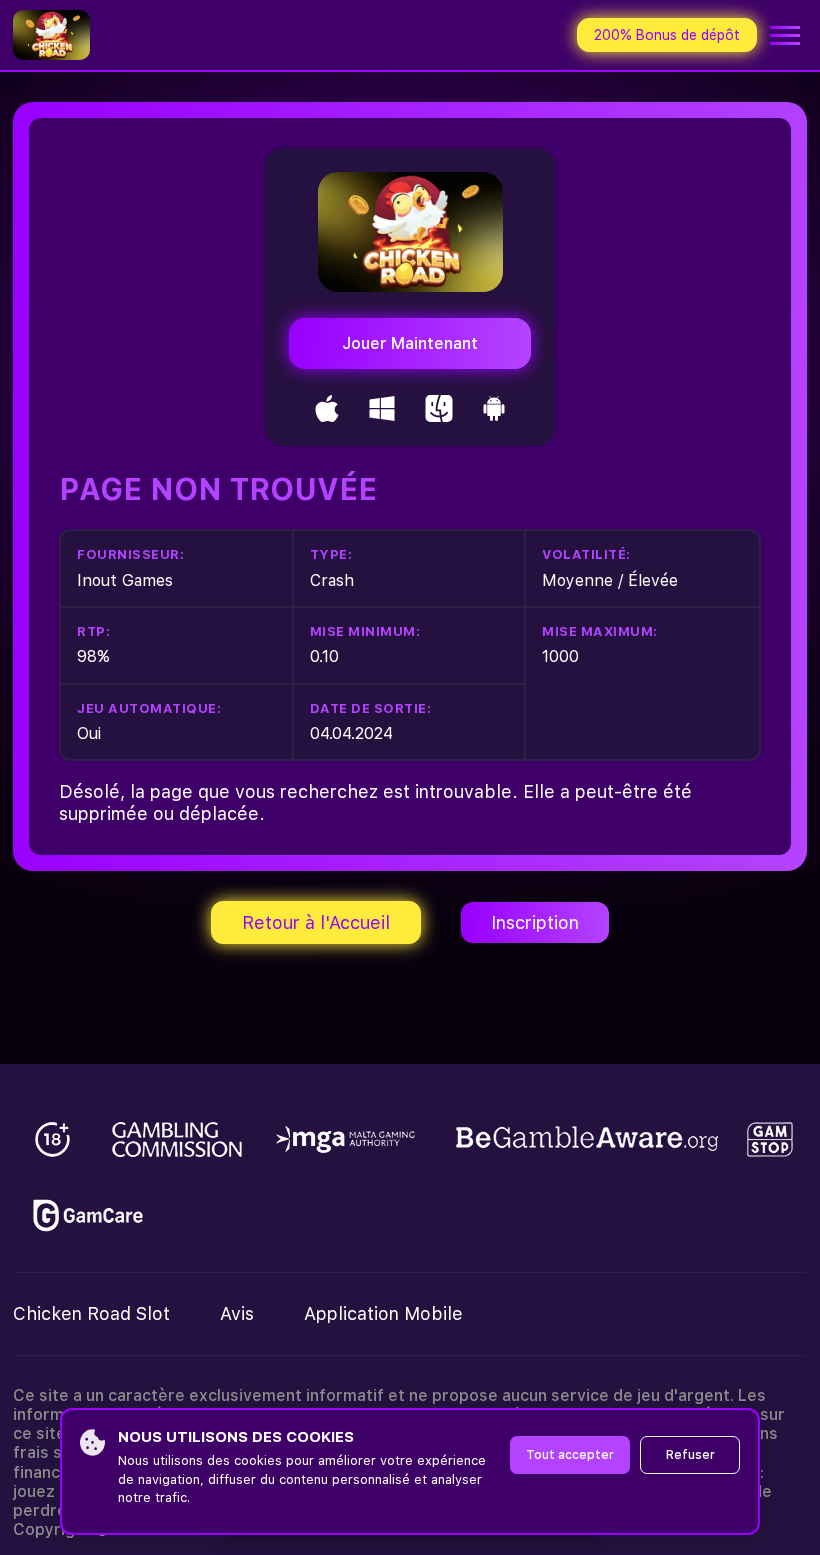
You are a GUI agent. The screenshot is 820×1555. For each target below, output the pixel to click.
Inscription (535, 922)
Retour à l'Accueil (316, 922)
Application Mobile (383, 1313)
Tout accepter (570, 1455)
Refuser (690, 1455)
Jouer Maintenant (410, 343)
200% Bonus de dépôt (667, 35)
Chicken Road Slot (91, 1313)
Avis (237, 1313)
